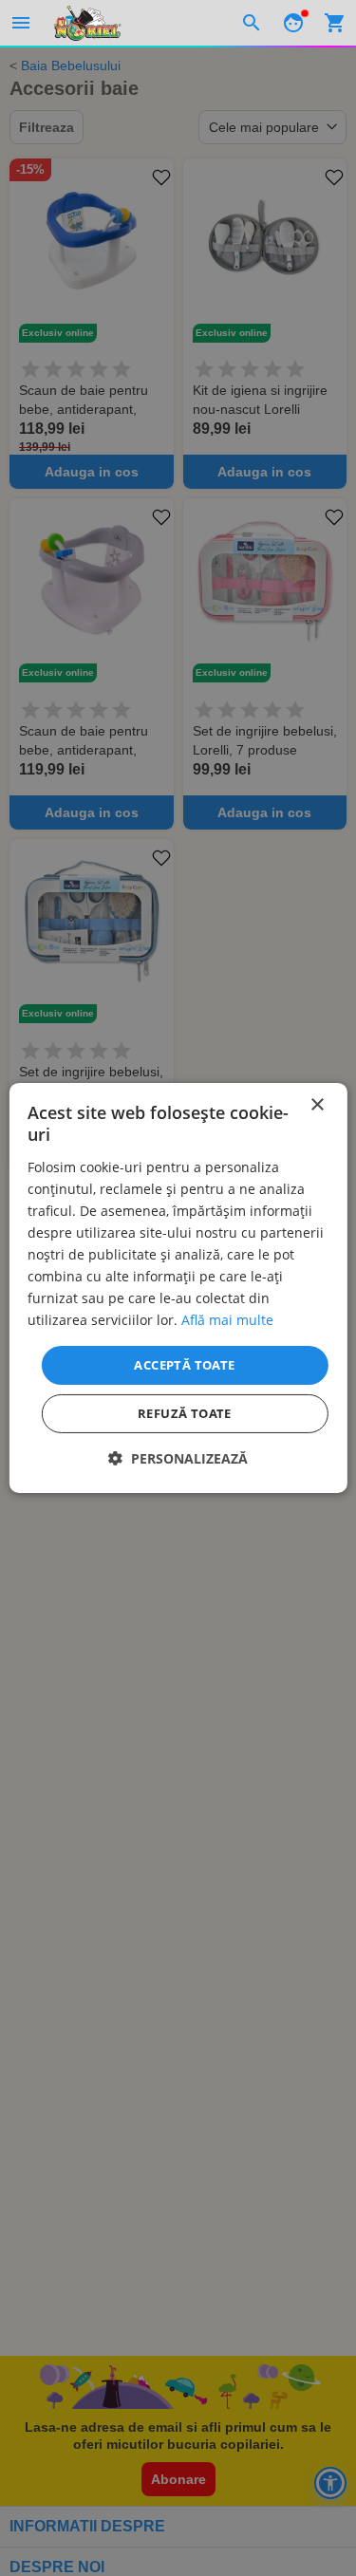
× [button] (317, 1105)
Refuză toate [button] (185, 1413)
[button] (178, 1458)
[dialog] (178, 1288)
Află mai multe (227, 1320)
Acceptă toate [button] (184, 1364)
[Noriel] (87, 23)
